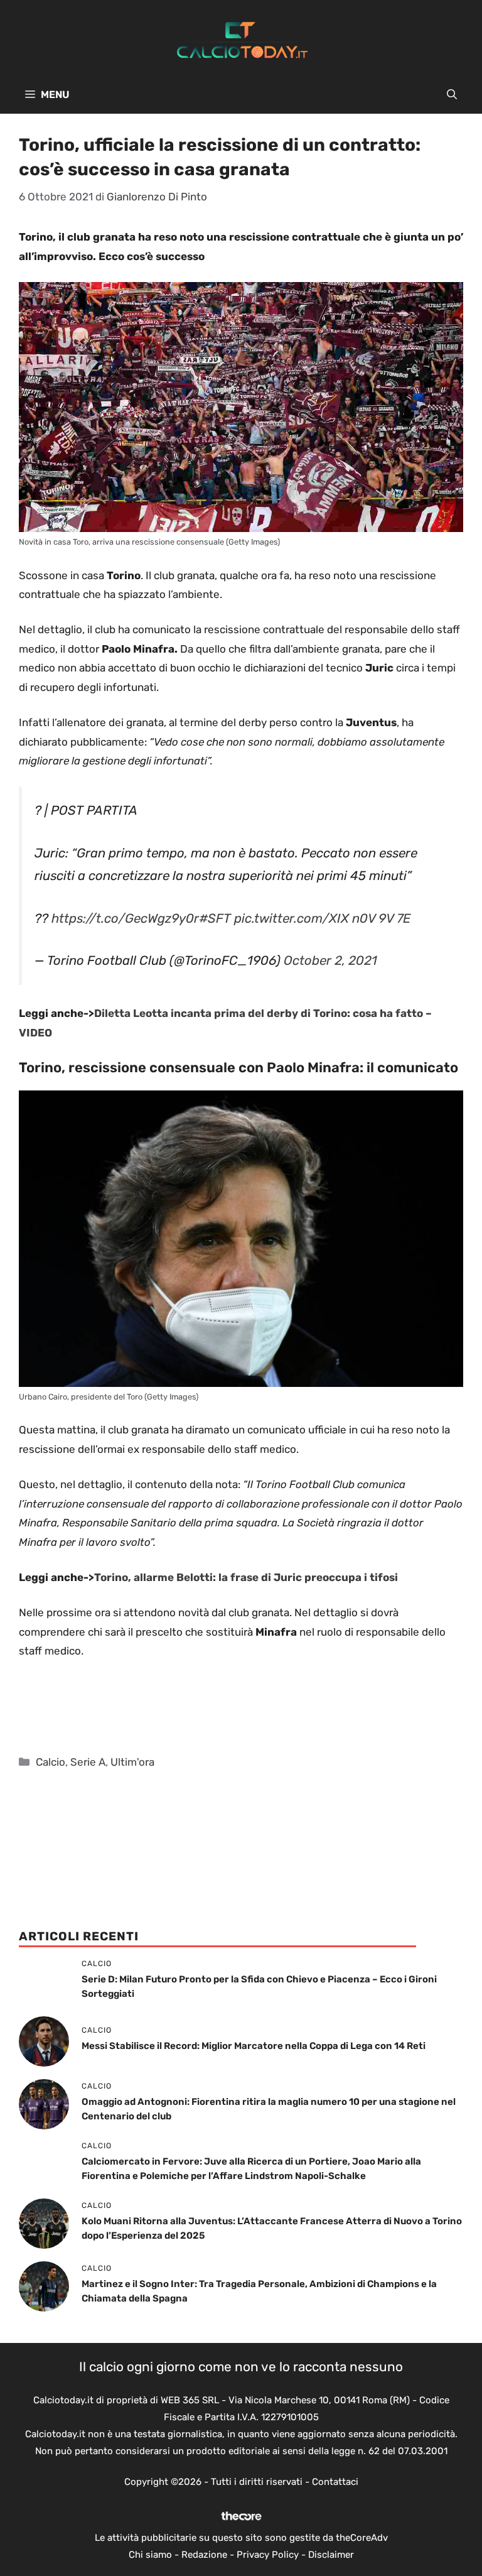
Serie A (88, 1762)
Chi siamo (150, 2555)
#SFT (215, 918)
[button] (452, 95)
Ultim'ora (132, 1762)
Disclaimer (331, 2555)
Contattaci (335, 2482)
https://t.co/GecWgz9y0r (125, 918)
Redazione (204, 2555)
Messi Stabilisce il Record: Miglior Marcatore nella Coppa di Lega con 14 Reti (254, 2046)
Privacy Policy (268, 2555)
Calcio (51, 1762)
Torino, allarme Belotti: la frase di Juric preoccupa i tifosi (246, 1577)
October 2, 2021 (330, 960)
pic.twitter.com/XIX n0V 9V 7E (322, 918)
